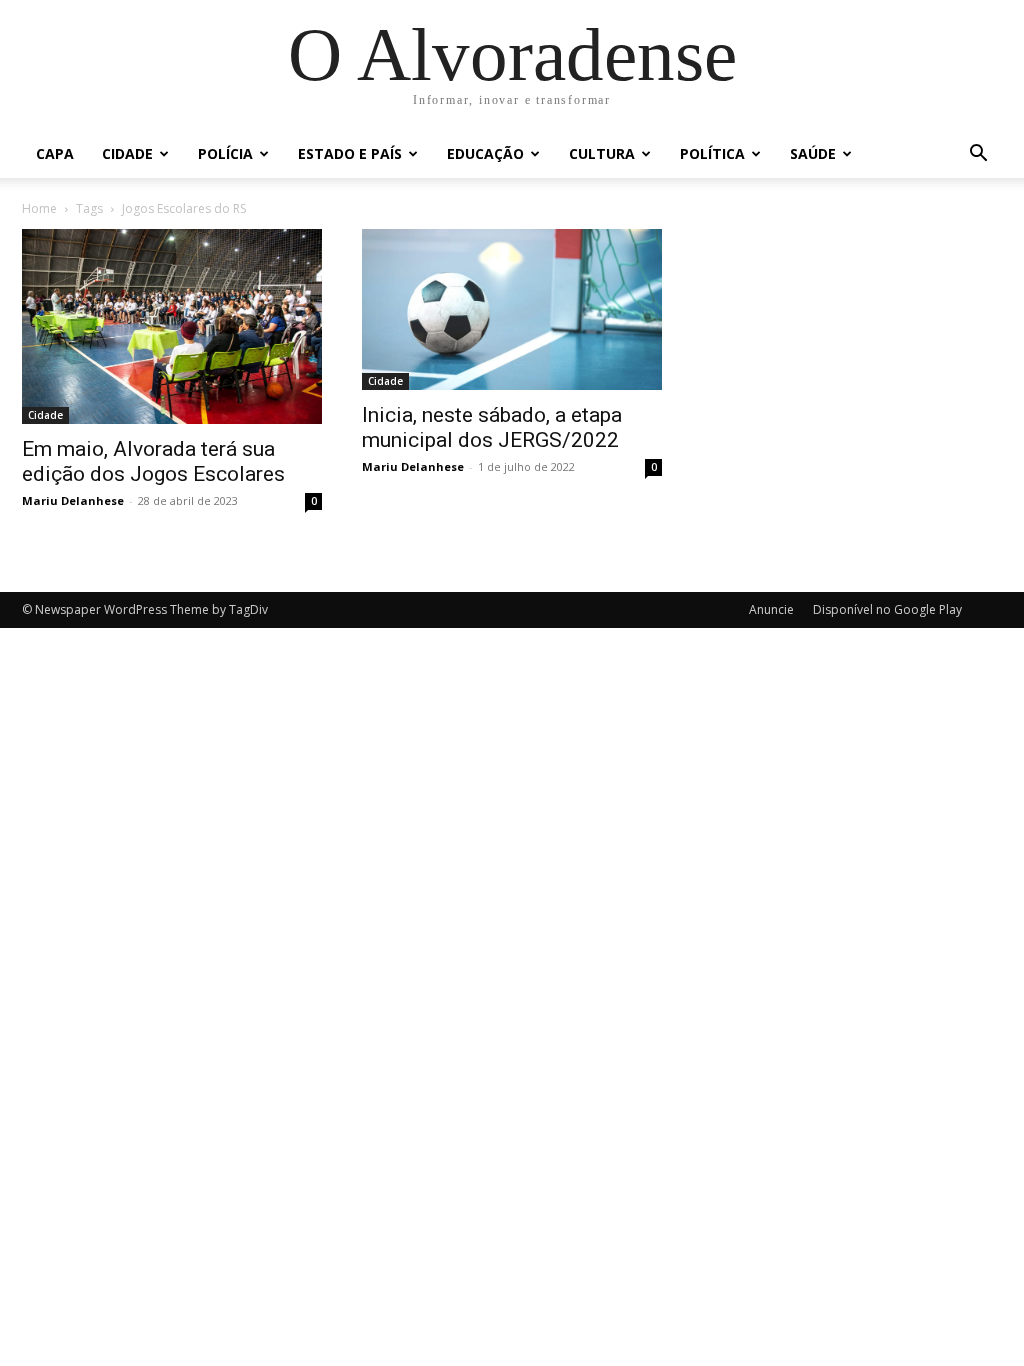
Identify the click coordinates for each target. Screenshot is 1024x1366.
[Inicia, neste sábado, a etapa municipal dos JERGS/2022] (512, 309)
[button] (978, 155)
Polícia (225, 153)
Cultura (602, 153)
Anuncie (771, 609)
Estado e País (350, 153)
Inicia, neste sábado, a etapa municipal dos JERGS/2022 (492, 427)
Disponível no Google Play (887, 609)
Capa (55, 153)
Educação (485, 153)
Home (39, 208)
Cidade (127, 153)
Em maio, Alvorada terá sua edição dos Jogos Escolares (153, 461)
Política (712, 153)
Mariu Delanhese (73, 500)
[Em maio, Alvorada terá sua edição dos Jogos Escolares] (172, 326)
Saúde (813, 153)
